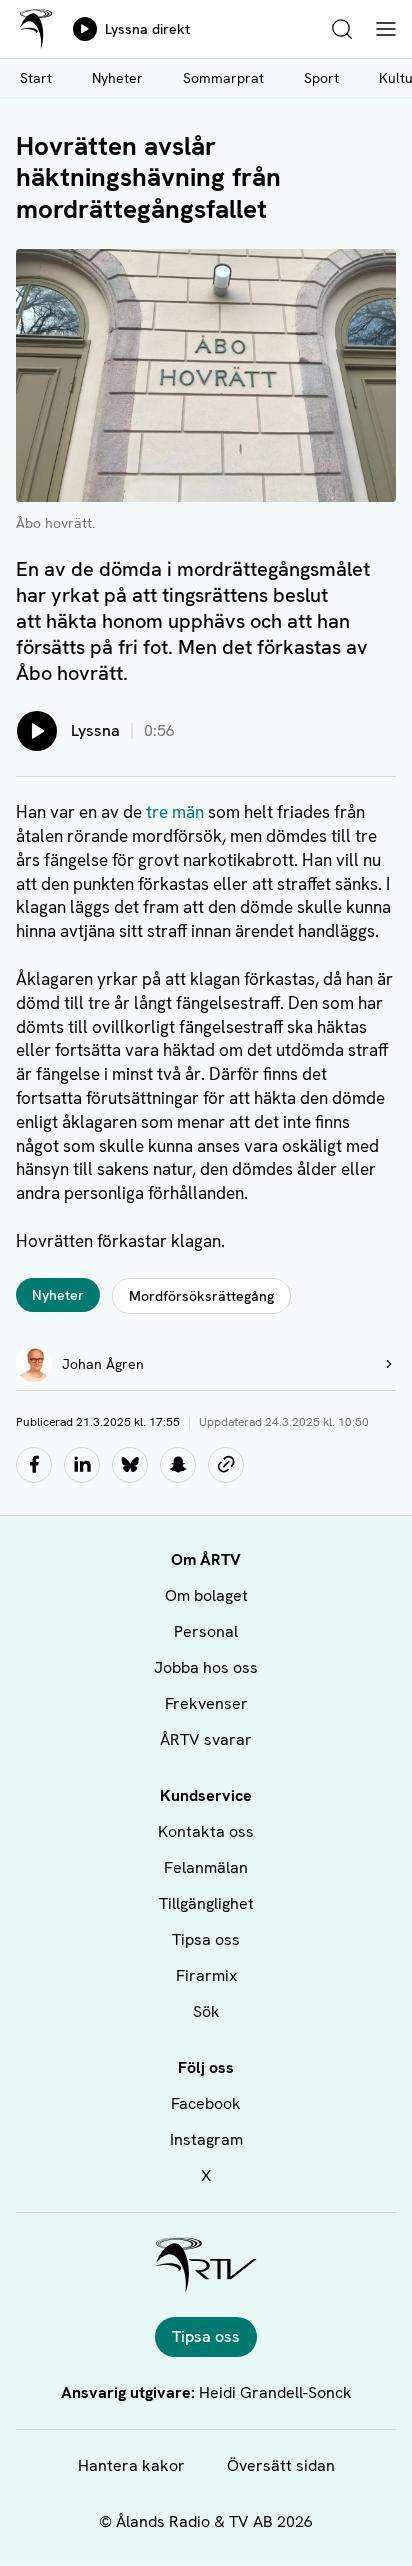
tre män (175, 812)
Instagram (206, 2139)
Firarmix (206, 1975)
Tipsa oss (206, 1939)
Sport (321, 78)
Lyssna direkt (147, 29)
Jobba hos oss (206, 1667)
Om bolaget (206, 1595)
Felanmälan (206, 1867)
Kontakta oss (206, 1831)
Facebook (206, 2103)
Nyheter (117, 78)
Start (36, 78)
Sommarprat (223, 78)
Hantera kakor (131, 2465)
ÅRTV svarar (206, 1739)
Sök (206, 2011)
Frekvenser (206, 1703)
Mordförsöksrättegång (201, 1296)
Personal (206, 1631)
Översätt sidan (281, 2465)
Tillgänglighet (206, 1903)
